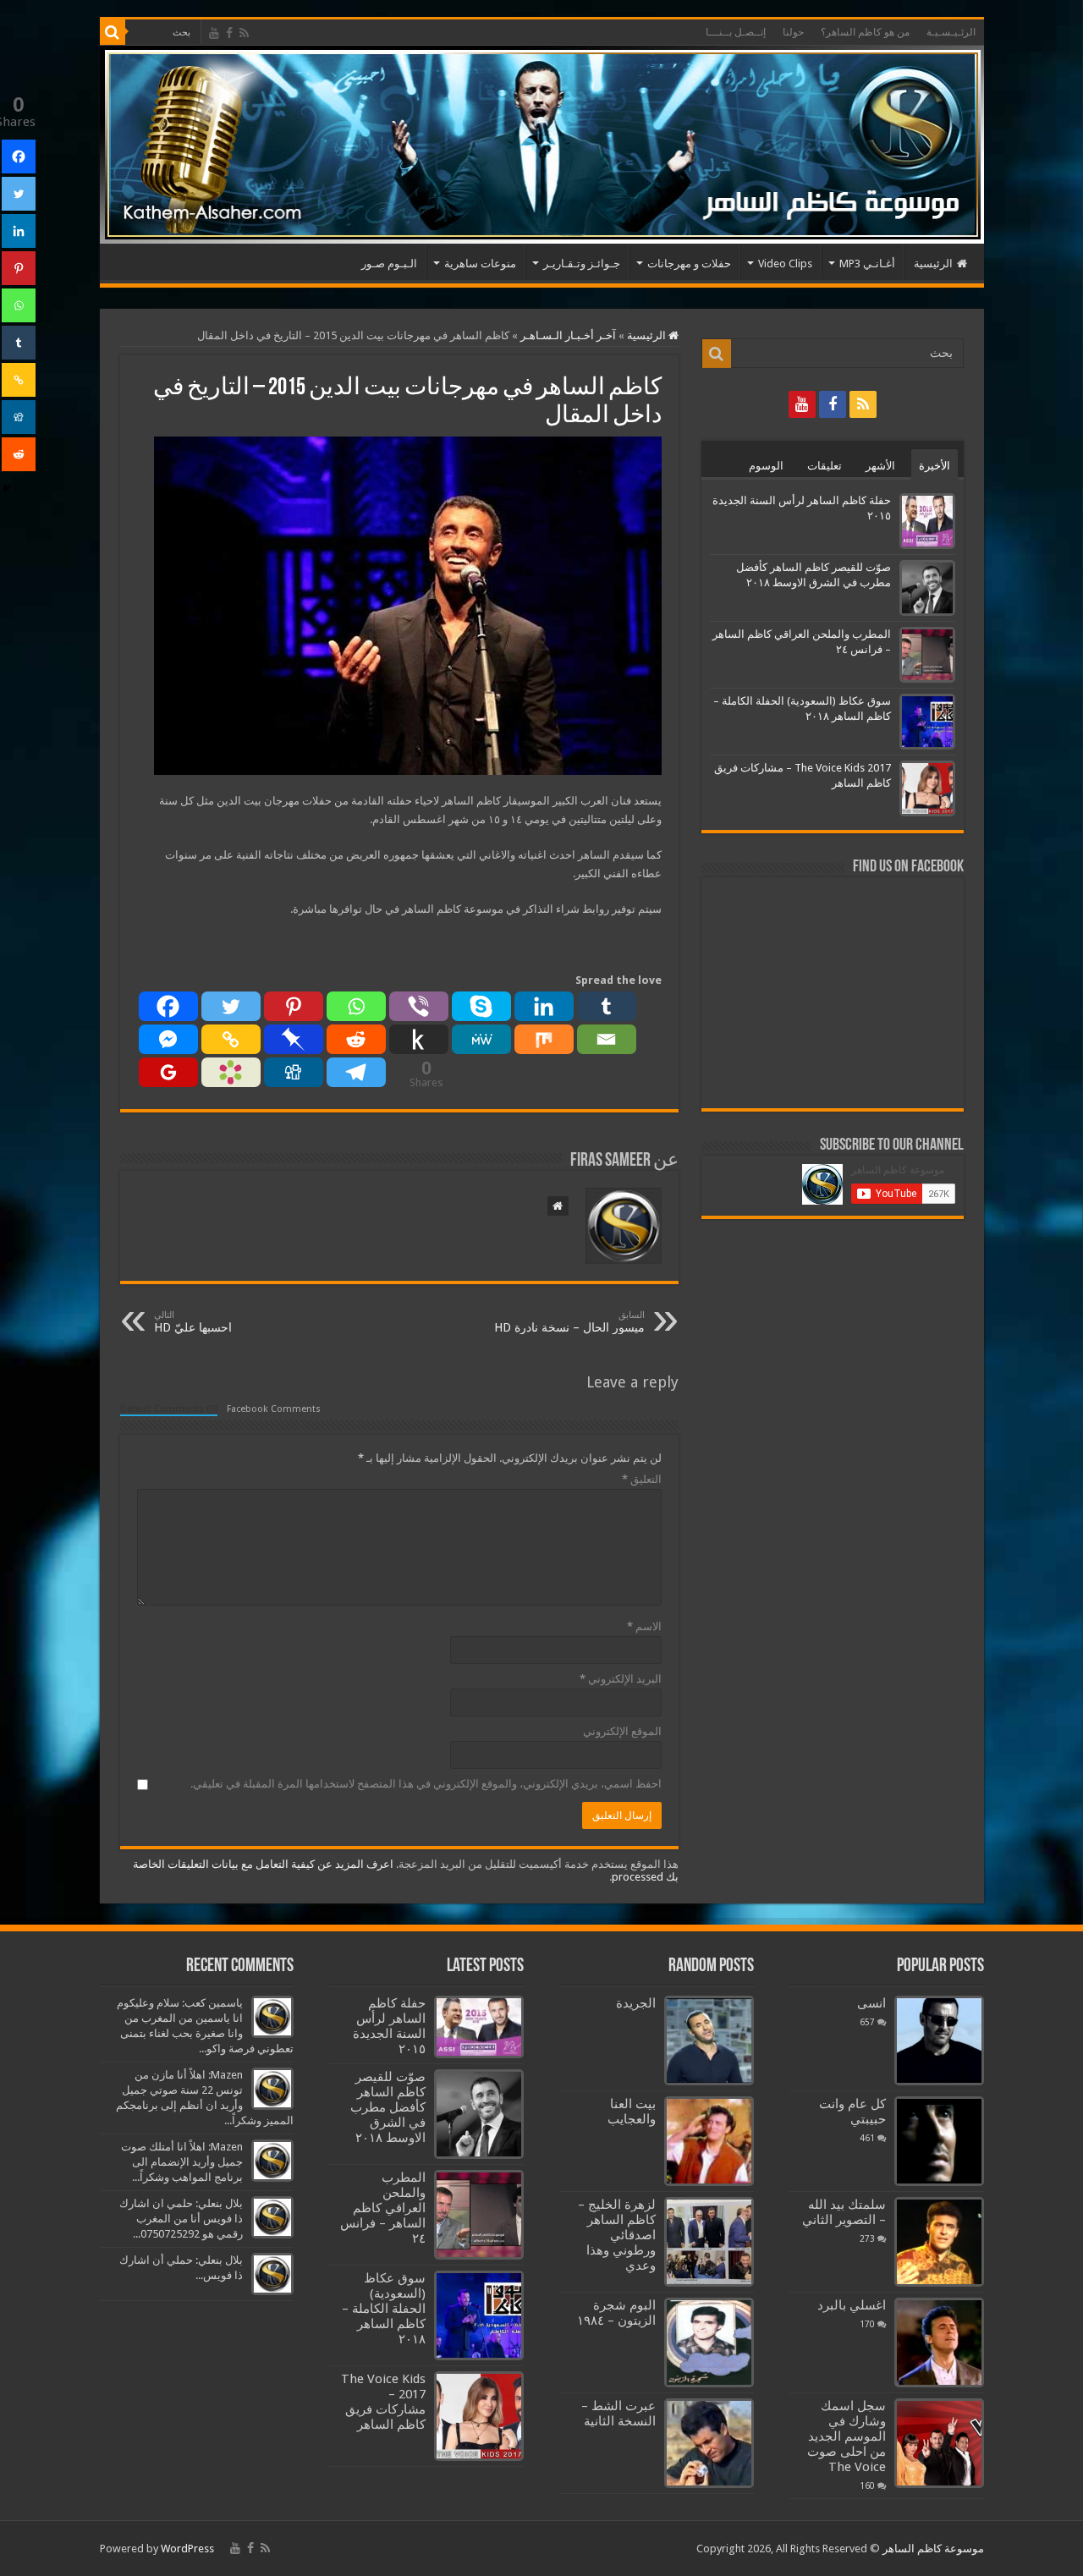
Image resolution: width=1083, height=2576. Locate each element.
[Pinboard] (294, 1039)
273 (867, 2238)
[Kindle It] (419, 1039)
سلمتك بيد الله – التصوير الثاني (844, 2212)
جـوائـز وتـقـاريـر (582, 264)
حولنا (793, 32)
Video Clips (785, 264)
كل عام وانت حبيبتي (852, 2112)
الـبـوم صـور (389, 264)
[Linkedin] (544, 1006)
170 (867, 2324)
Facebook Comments (274, 1409)
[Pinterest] (294, 1006)
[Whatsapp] (356, 1006)
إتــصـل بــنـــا (736, 32)
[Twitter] (231, 1006)
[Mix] (544, 1039)
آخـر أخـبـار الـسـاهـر (568, 335)
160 (867, 2485)
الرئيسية (933, 264)
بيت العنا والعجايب (632, 2112)
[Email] (607, 1039)
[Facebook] (229, 33)
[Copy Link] (231, 1039)
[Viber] (419, 1006)
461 (867, 2138)
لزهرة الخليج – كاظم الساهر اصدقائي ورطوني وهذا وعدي (617, 2235)
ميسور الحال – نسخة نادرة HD (569, 1322)
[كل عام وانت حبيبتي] (939, 2141)
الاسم (644, 1626)
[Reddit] (356, 1039)
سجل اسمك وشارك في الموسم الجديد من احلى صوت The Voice (847, 2436)
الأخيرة (935, 466)
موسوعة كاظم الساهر (933, 2549)
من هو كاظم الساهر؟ (865, 32)
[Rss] (244, 33)
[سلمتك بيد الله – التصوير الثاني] (939, 2242)
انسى (871, 2003)
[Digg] (294, 1072)
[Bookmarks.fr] (231, 1072)
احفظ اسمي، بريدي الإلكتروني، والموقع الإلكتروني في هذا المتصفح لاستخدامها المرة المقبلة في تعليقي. (426, 1784)
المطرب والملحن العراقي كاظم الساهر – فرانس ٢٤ (383, 2208)
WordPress (187, 2549)
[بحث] (113, 32)
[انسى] (939, 2040)
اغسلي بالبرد (852, 2305)
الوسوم (766, 466)
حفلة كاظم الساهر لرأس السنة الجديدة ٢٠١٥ (389, 2026)
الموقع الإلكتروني (622, 1731)
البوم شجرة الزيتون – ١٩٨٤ (616, 2313)
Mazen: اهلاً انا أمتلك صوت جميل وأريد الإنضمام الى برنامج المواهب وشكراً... (182, 2162)
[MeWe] (481, 1039)
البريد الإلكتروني (621, 1679)
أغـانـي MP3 (867, 264)
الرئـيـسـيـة (951, 32)
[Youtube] (214, 33)
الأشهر (880, 466)
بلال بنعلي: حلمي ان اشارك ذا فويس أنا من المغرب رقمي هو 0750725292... (181, 2219)
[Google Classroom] (168, 1072)
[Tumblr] (607, 1006)
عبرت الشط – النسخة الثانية (618, 2414)
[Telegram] (356, 1072)
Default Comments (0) (169, 1409)
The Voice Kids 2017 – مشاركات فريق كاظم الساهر (383, 2402)
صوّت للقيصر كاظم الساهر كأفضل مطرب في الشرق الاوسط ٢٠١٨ (388, 2107)
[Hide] (7, 488)
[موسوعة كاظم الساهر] (542, 145)
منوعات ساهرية (480, 264)
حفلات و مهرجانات (689, 264)
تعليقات (825, 466)
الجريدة (636, 2003)
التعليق (642, 1479)
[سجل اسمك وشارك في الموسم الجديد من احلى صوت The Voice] (939, 2443)
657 (867, 2022)
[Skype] (481, 1006)
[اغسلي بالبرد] (939, 2343)
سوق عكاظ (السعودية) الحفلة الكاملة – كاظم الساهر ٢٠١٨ (384, 2309)
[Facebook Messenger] (168, 1039)
